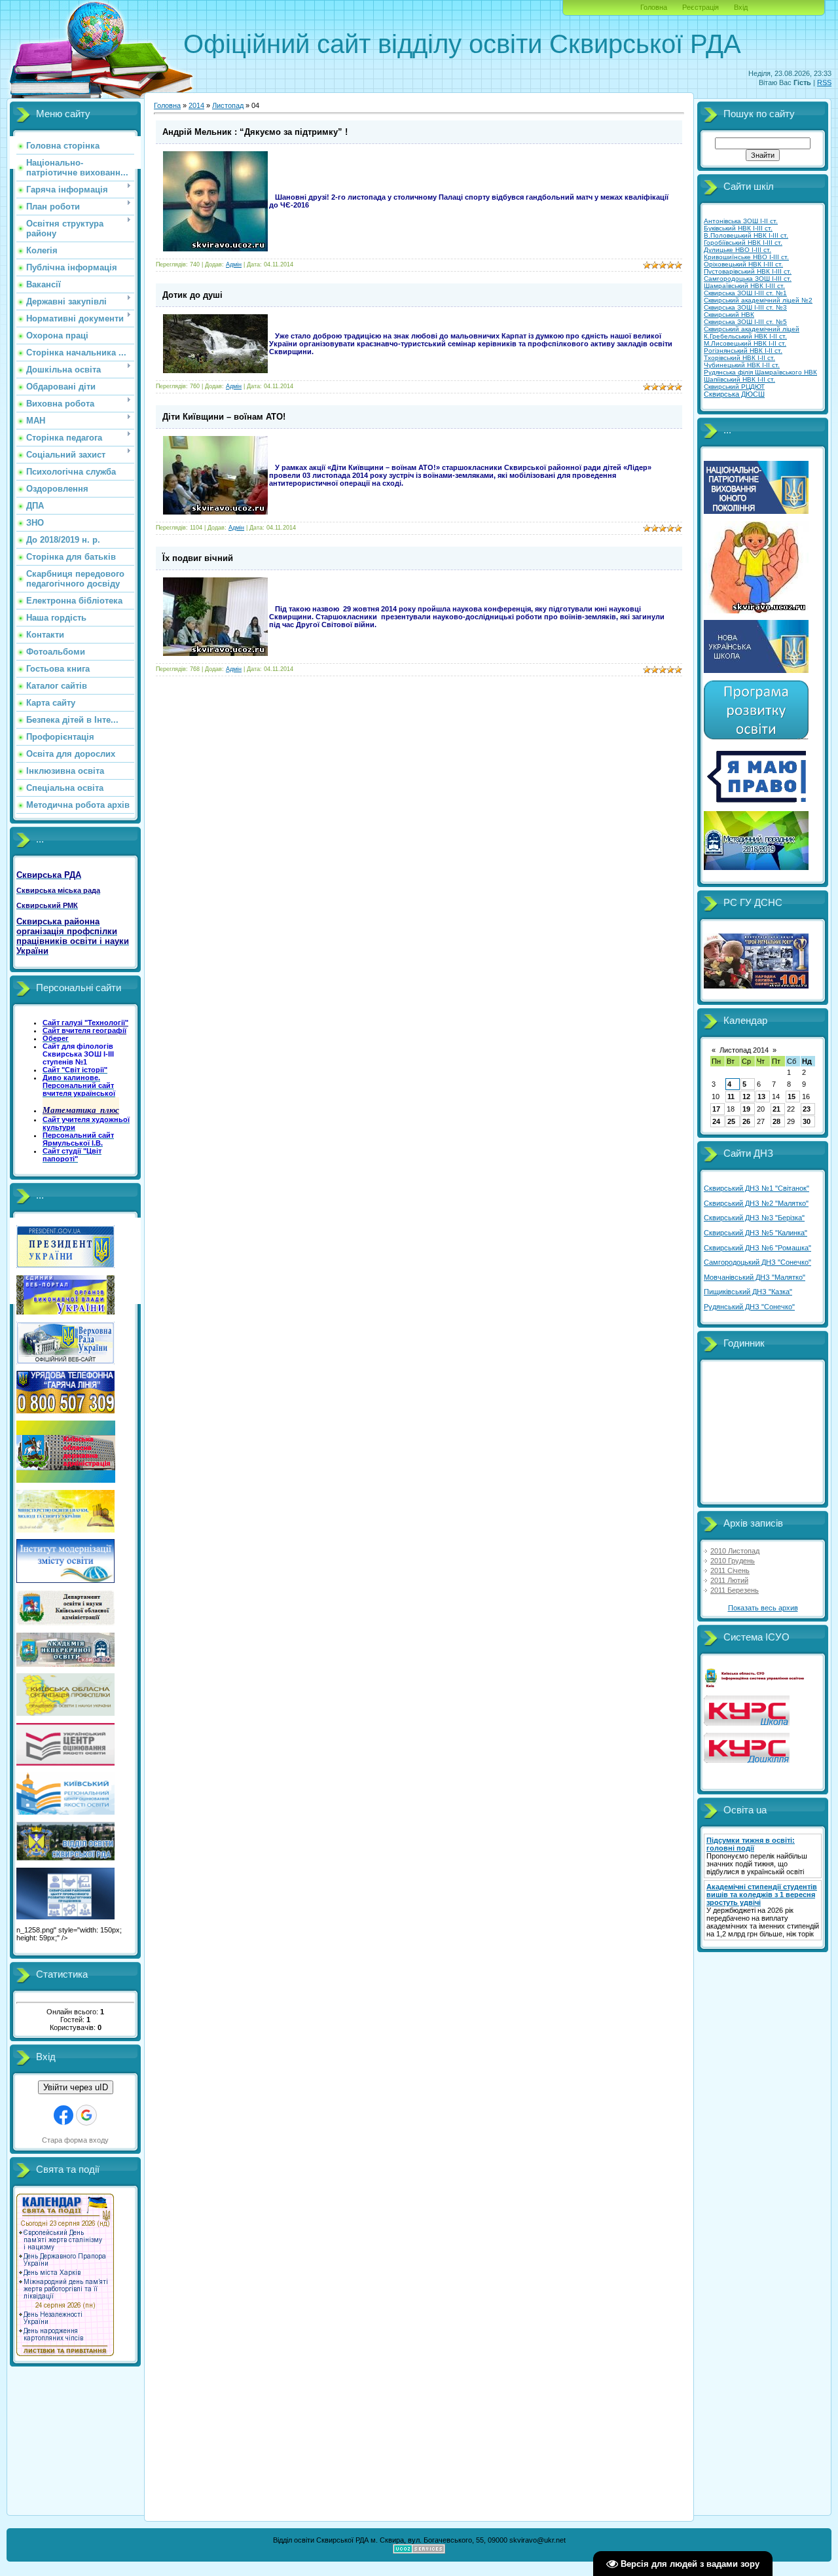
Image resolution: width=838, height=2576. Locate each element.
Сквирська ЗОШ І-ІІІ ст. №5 (745, 322)
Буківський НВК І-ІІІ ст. (738, 228)
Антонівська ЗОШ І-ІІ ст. (741, 221)
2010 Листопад (735, 1551)
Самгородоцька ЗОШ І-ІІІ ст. (748, 279)
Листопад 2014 (744, 1050)
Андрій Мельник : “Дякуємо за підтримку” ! (255, 132)
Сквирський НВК (729, 315)
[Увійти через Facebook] (64, 2115)
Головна (654, 7)
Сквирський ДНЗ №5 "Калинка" (756, 1233)
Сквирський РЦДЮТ (734, 387)
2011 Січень (730, 1570)
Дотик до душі (192, 295)
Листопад (228, 105)
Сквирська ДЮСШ (734, 394)
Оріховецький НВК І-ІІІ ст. (743, 264)
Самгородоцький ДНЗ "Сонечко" (757, 1262)
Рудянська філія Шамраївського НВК (760, 372)
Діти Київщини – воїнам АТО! (224, 417)
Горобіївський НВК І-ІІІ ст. (743, 243)
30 (807, 1121)
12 (746, 1097)
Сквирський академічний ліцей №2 (758, 300)
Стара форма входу (75, 2140)
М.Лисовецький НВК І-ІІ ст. (745, 343)
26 (746, 1121)
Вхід (741, 7)
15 (792, 1097)
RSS (824, 82)
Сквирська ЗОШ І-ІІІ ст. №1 (745, 293)
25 (731, 1121)
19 (746, 1109)
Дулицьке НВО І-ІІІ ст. (738, 250)
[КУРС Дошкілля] (747, 1760)
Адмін (234, 264)
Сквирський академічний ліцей (752, 329)
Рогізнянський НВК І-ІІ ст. (743, 351)
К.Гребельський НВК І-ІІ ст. (745, 336)
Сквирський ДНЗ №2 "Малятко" (756, 1203)
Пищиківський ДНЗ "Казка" (748, 1292)
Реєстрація (701, 7)
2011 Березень (735, 1590)
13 (761, 1097)
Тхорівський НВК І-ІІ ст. (739, 358)
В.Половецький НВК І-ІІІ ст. (746, 235)
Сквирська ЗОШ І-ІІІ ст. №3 (745, 307)
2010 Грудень (733, 1561)
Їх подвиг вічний (198, 558)
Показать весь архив (763, 1608)
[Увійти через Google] (86, 2115)
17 (716, 1109)
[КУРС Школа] (747, 1723)
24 (716, 1121)
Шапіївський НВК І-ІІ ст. (739, 379)
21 (776, 1109)
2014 (196, 105)
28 (776, 1121)
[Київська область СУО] (756, 1686)
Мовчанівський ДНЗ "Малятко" (755, 1277)
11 (731, 1097)
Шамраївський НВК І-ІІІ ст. (744, 286)
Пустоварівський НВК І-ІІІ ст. (748, 271)
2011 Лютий (729, 1580)
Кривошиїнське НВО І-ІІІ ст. (746, 257)
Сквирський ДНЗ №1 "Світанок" (756, 1188)
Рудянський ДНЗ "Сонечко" (749, 1307)
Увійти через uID (76, 2087)
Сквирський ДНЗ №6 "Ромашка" (757, 1248)
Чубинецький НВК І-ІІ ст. (742, 365)
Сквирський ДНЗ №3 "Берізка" (754, 1218)
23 (807, 1109)
